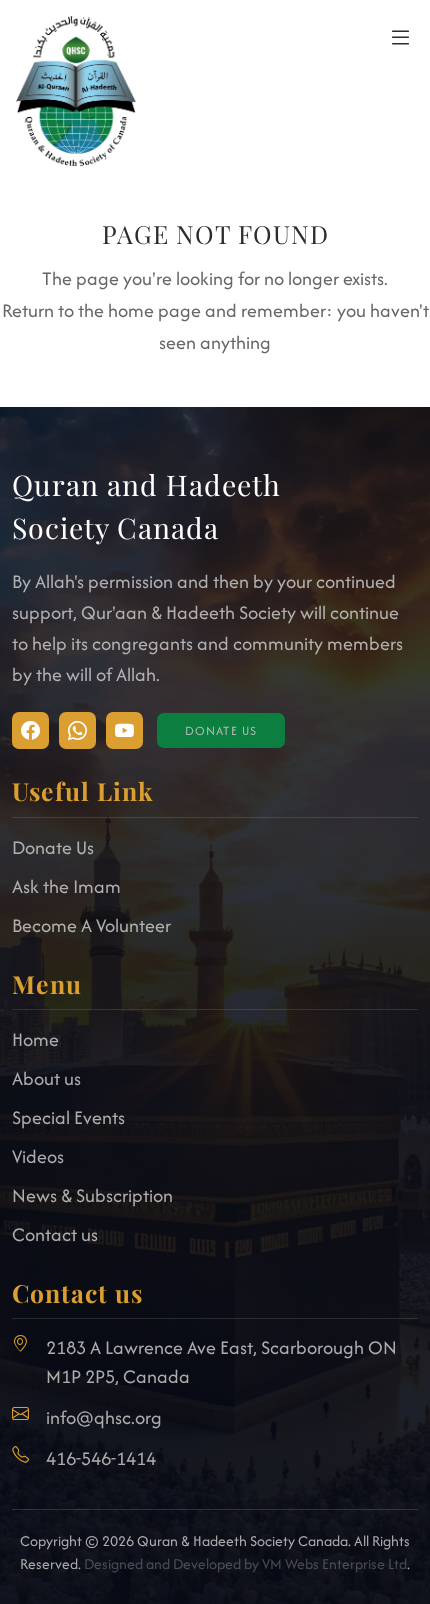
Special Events (68, 1117)
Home (35, 1039)
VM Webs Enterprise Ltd (334, 1563)
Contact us (55, 1234)
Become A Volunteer (91, 925)
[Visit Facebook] (77, 730)
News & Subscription (92, 1195)
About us (46, 1078)
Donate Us (221, 730)
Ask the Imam (66, 886)
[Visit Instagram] (30, 730)
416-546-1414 (101, 1458)
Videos (38, 1156)
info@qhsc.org (104, 1417)
